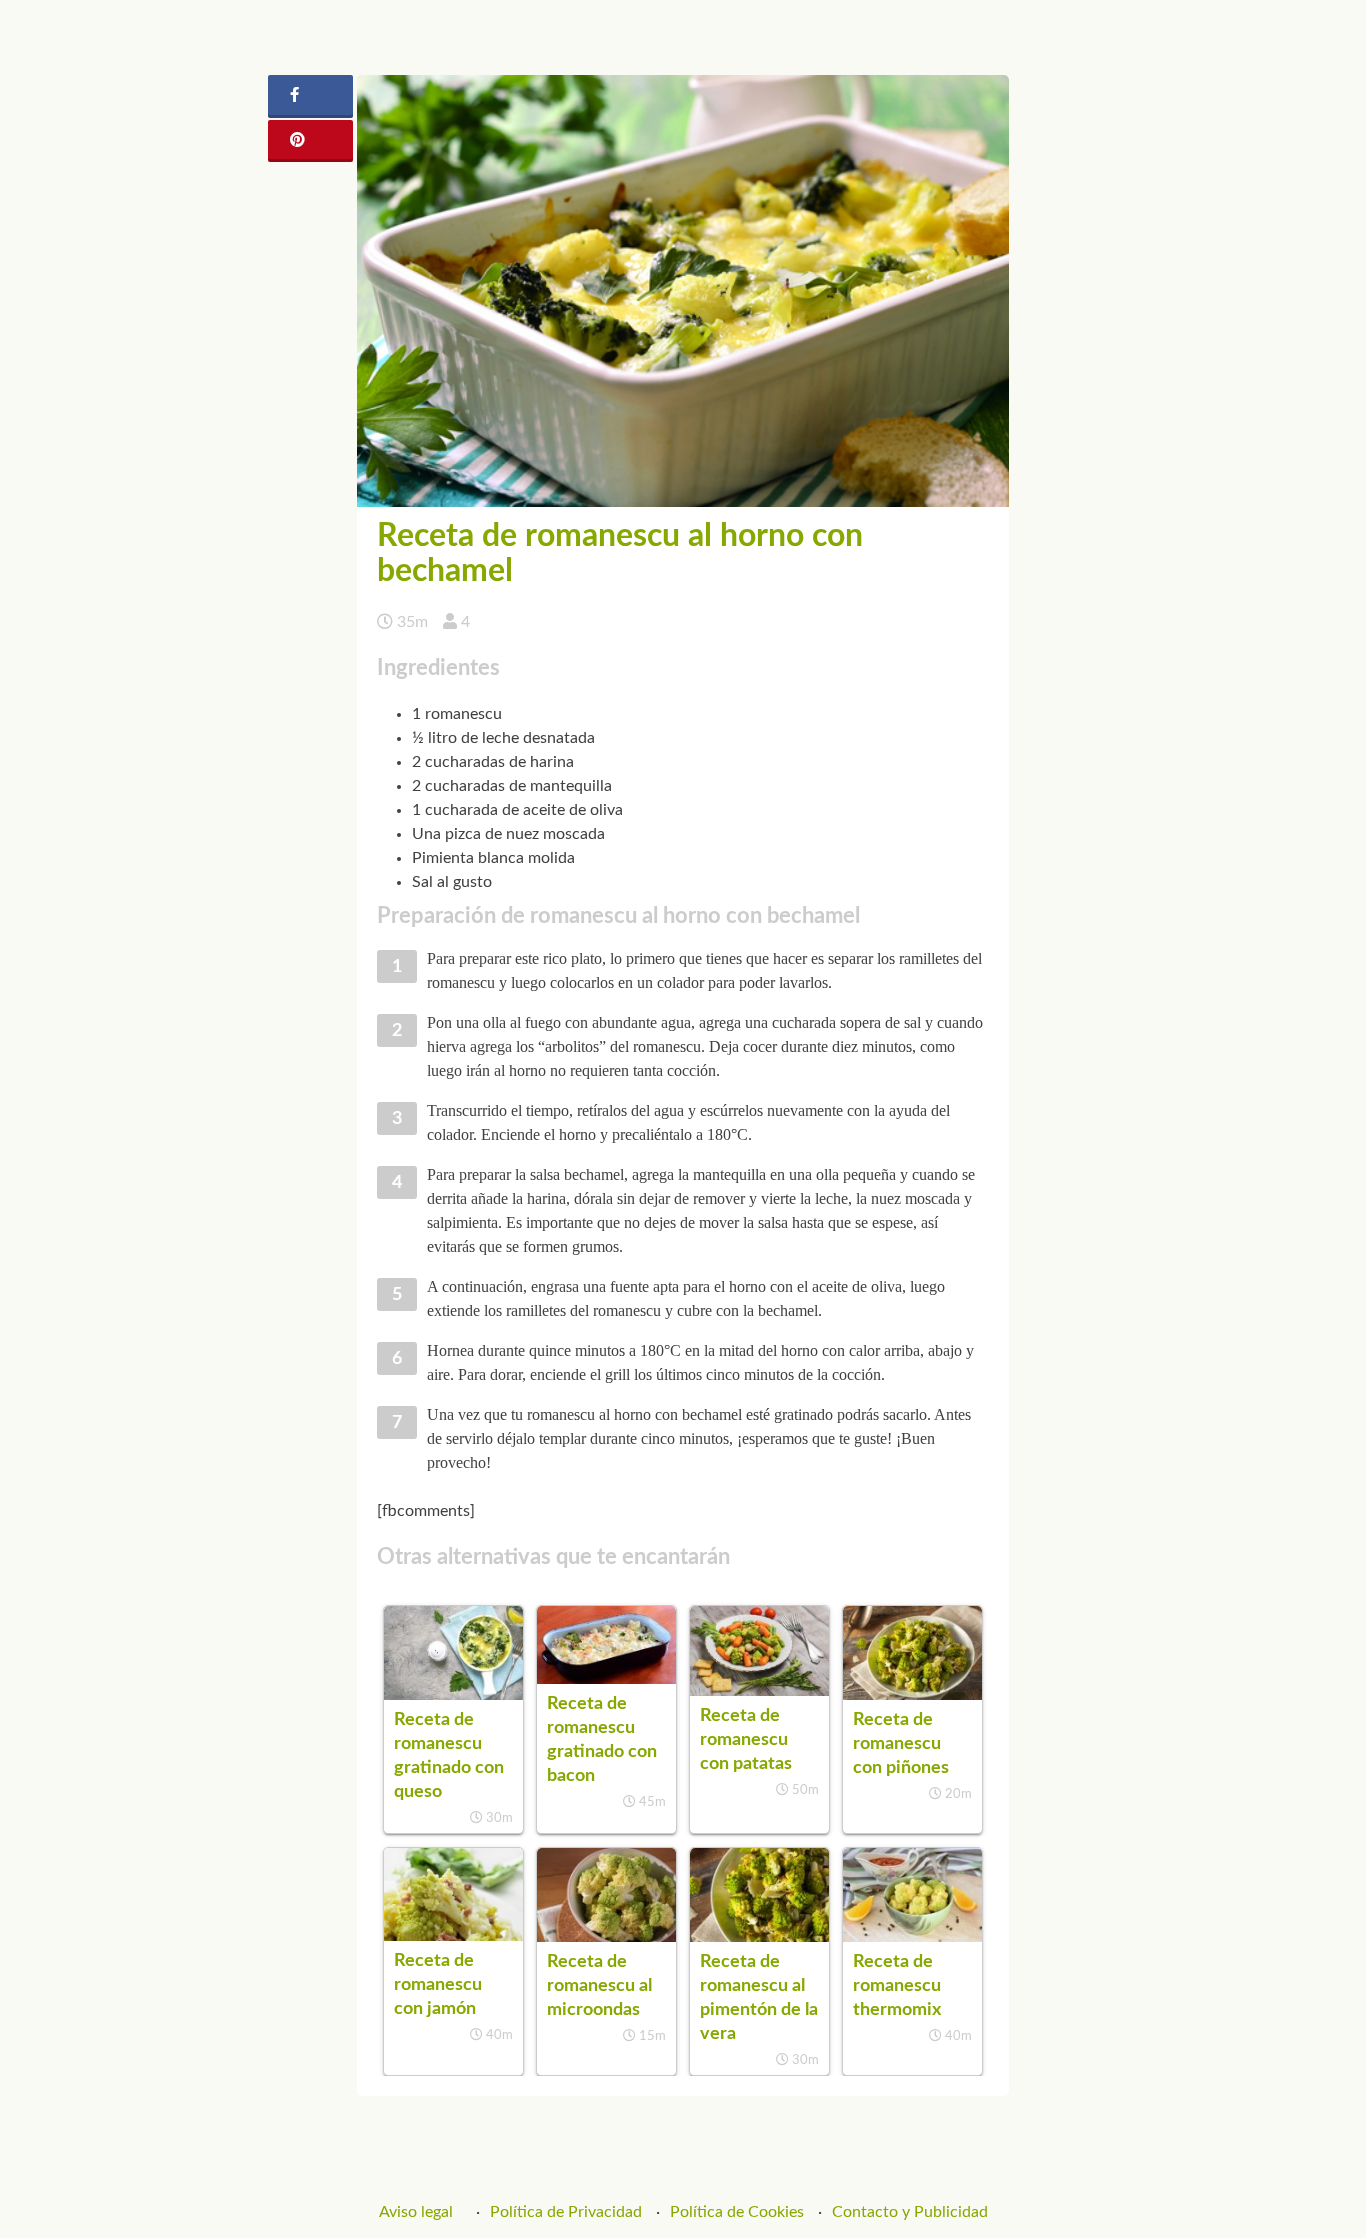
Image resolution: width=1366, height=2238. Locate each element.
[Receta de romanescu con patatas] (759, 1691)
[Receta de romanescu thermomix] (912, 1937)
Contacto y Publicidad (910, 2212)
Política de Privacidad (566, 2212)
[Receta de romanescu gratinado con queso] (453, 1695)
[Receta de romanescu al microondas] (606, 1937)
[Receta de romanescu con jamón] (453, 1936)
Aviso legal (416, 2212)
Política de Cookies (737, 2212)
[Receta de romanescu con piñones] (912, 1695)
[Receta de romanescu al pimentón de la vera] (759, 1937)
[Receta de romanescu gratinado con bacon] (606, 1679)
